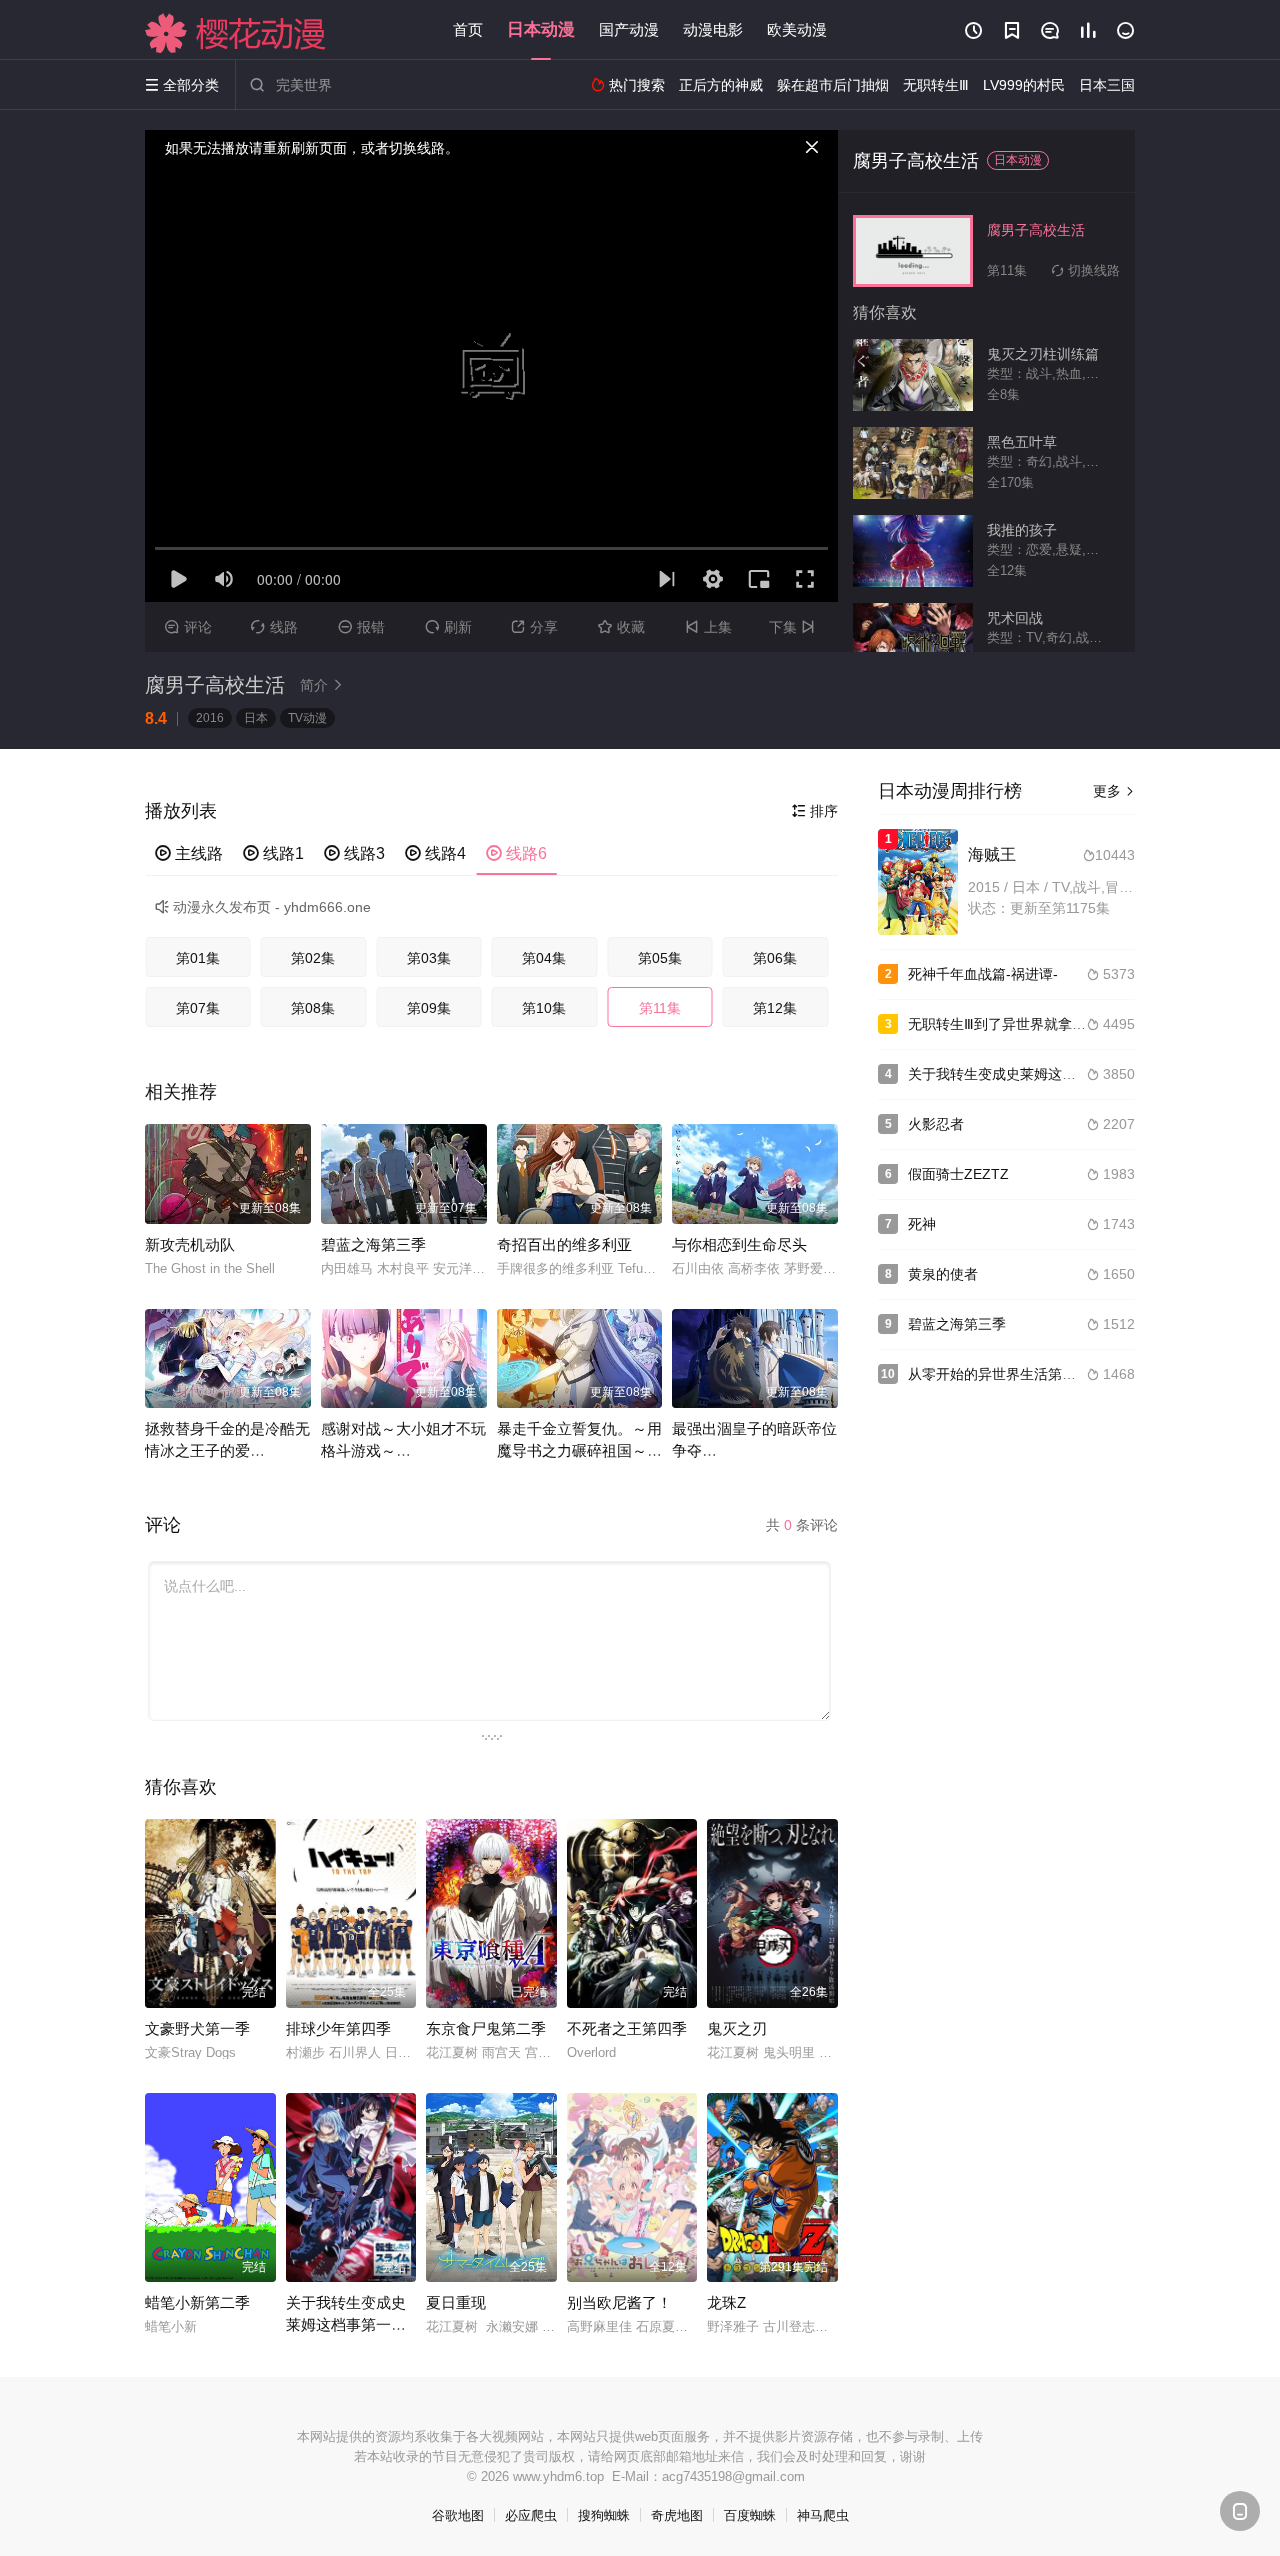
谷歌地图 (458, 2515)
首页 (468, 29)
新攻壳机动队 (190, 1244)
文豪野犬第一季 (197, 2028)
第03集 (429, 958)
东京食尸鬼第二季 (486, 2028)
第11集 (660, 1008)
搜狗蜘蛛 (604, 2515)
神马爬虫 (823, 2515)
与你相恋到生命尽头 (739, 1244)
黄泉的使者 (943, 1274)
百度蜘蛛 (750, 2515)
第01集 (198, 958)
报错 (361, 627)
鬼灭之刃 (737, 2028)
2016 (210, 718)
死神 (922, 1224)
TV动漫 (307, 718)
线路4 (435, 853)
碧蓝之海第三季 (373, 1244)
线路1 (273, 853)
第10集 (544, 1008)
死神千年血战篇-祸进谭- (983, 974)
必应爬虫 (531, 2515)
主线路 (189, 853)
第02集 (313, 958)
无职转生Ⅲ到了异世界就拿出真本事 (1018, 1024)
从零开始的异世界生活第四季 (999, 1374)
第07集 (198, 1008)
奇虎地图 (677, 2515)
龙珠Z (726, 2302)
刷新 (448, 627)
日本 (256, 718)
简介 (322, 685)
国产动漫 (629, 29)
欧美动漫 (797, 29)
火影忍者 (936, 1124)
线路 (274, 627)
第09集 (429, 1008)
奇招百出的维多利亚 (564, 1244)
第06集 (775, 958)
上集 (708, 627)
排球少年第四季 (338, 2028)
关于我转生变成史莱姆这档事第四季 (1020, 1074)
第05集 (660, 958)
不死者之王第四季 (627, 2028)
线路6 (516, 853)
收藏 (621, 627)
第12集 (775, 1008)
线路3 (354, 853)
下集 (792, 627)
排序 (815, 811)
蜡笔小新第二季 (197, 2302)
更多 (1114, 791)
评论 (188, 627)
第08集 (313, 1008)
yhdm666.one (327, 907)
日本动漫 (541, 29)
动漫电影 (713, 29)
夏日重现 (456, 2302)
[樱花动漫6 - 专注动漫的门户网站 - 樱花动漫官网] (236, 33)
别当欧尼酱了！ (619, 2302)
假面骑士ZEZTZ (958, 1174)
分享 (534, 627)
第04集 (544, 958)
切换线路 (1086, 270)
